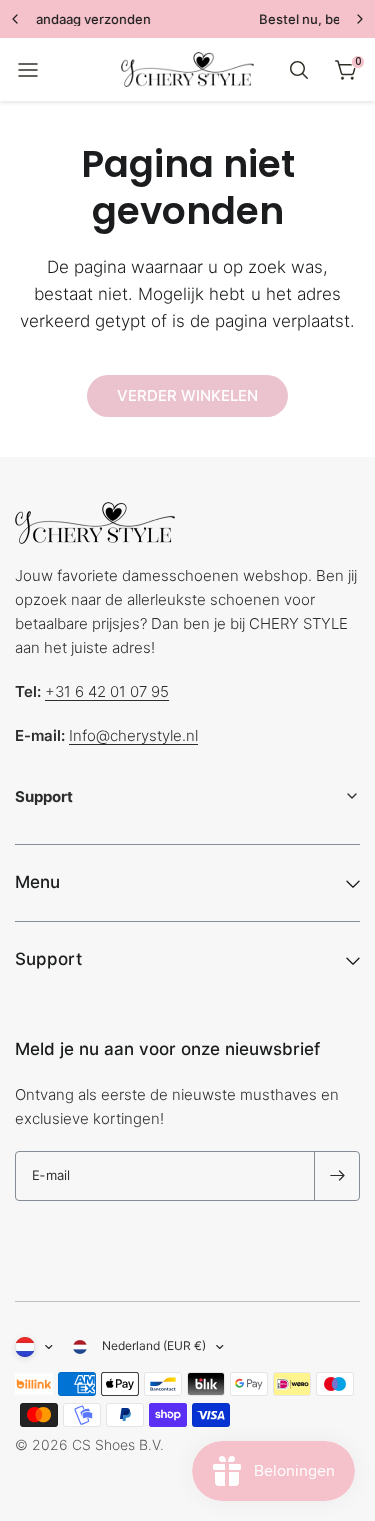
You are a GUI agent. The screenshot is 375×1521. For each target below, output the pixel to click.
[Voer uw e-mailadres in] (337, 1176)
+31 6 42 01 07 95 (107, 691)
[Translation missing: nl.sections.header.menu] (28, 70)
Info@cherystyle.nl (133, 735)
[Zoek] (299, 70)
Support (48, 959)
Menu (37, 882)
